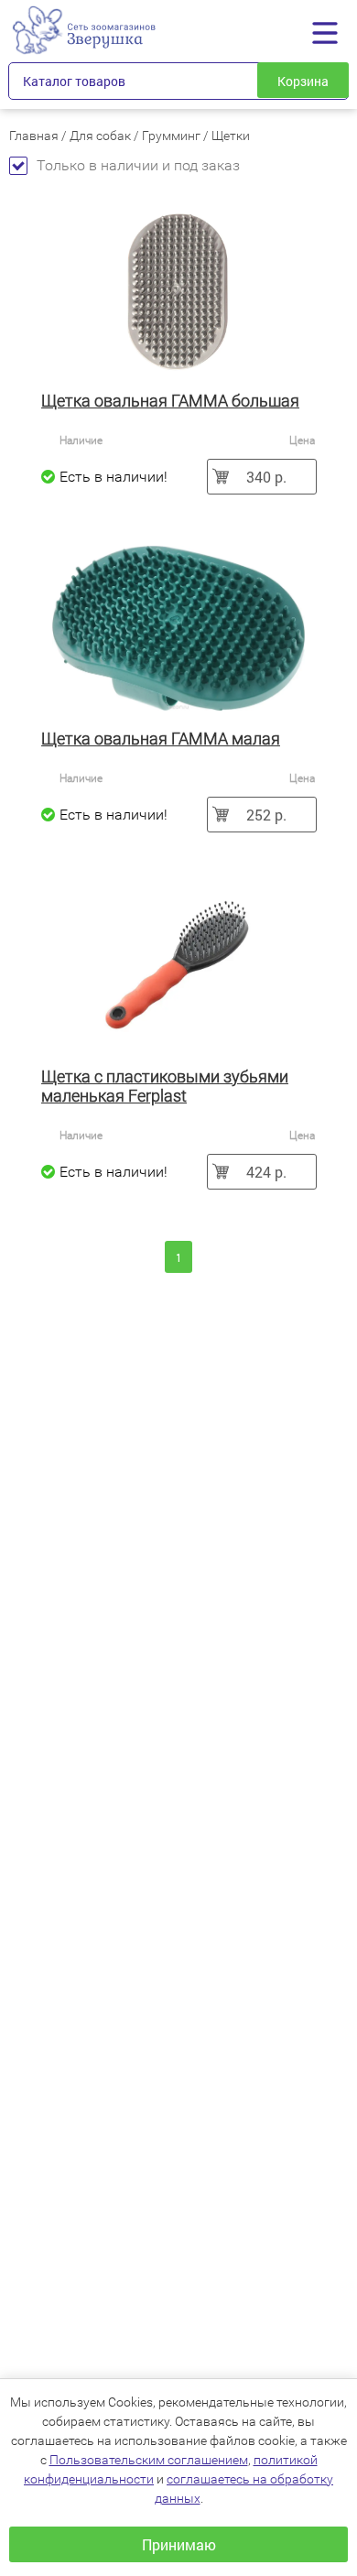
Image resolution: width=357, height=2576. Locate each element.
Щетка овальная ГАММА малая (161, 739)
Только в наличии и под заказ (138, 165)
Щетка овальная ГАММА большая (170, 401)
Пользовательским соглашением (149, 2460)
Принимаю (179, 2544)
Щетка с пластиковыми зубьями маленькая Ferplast (165, 1086)
